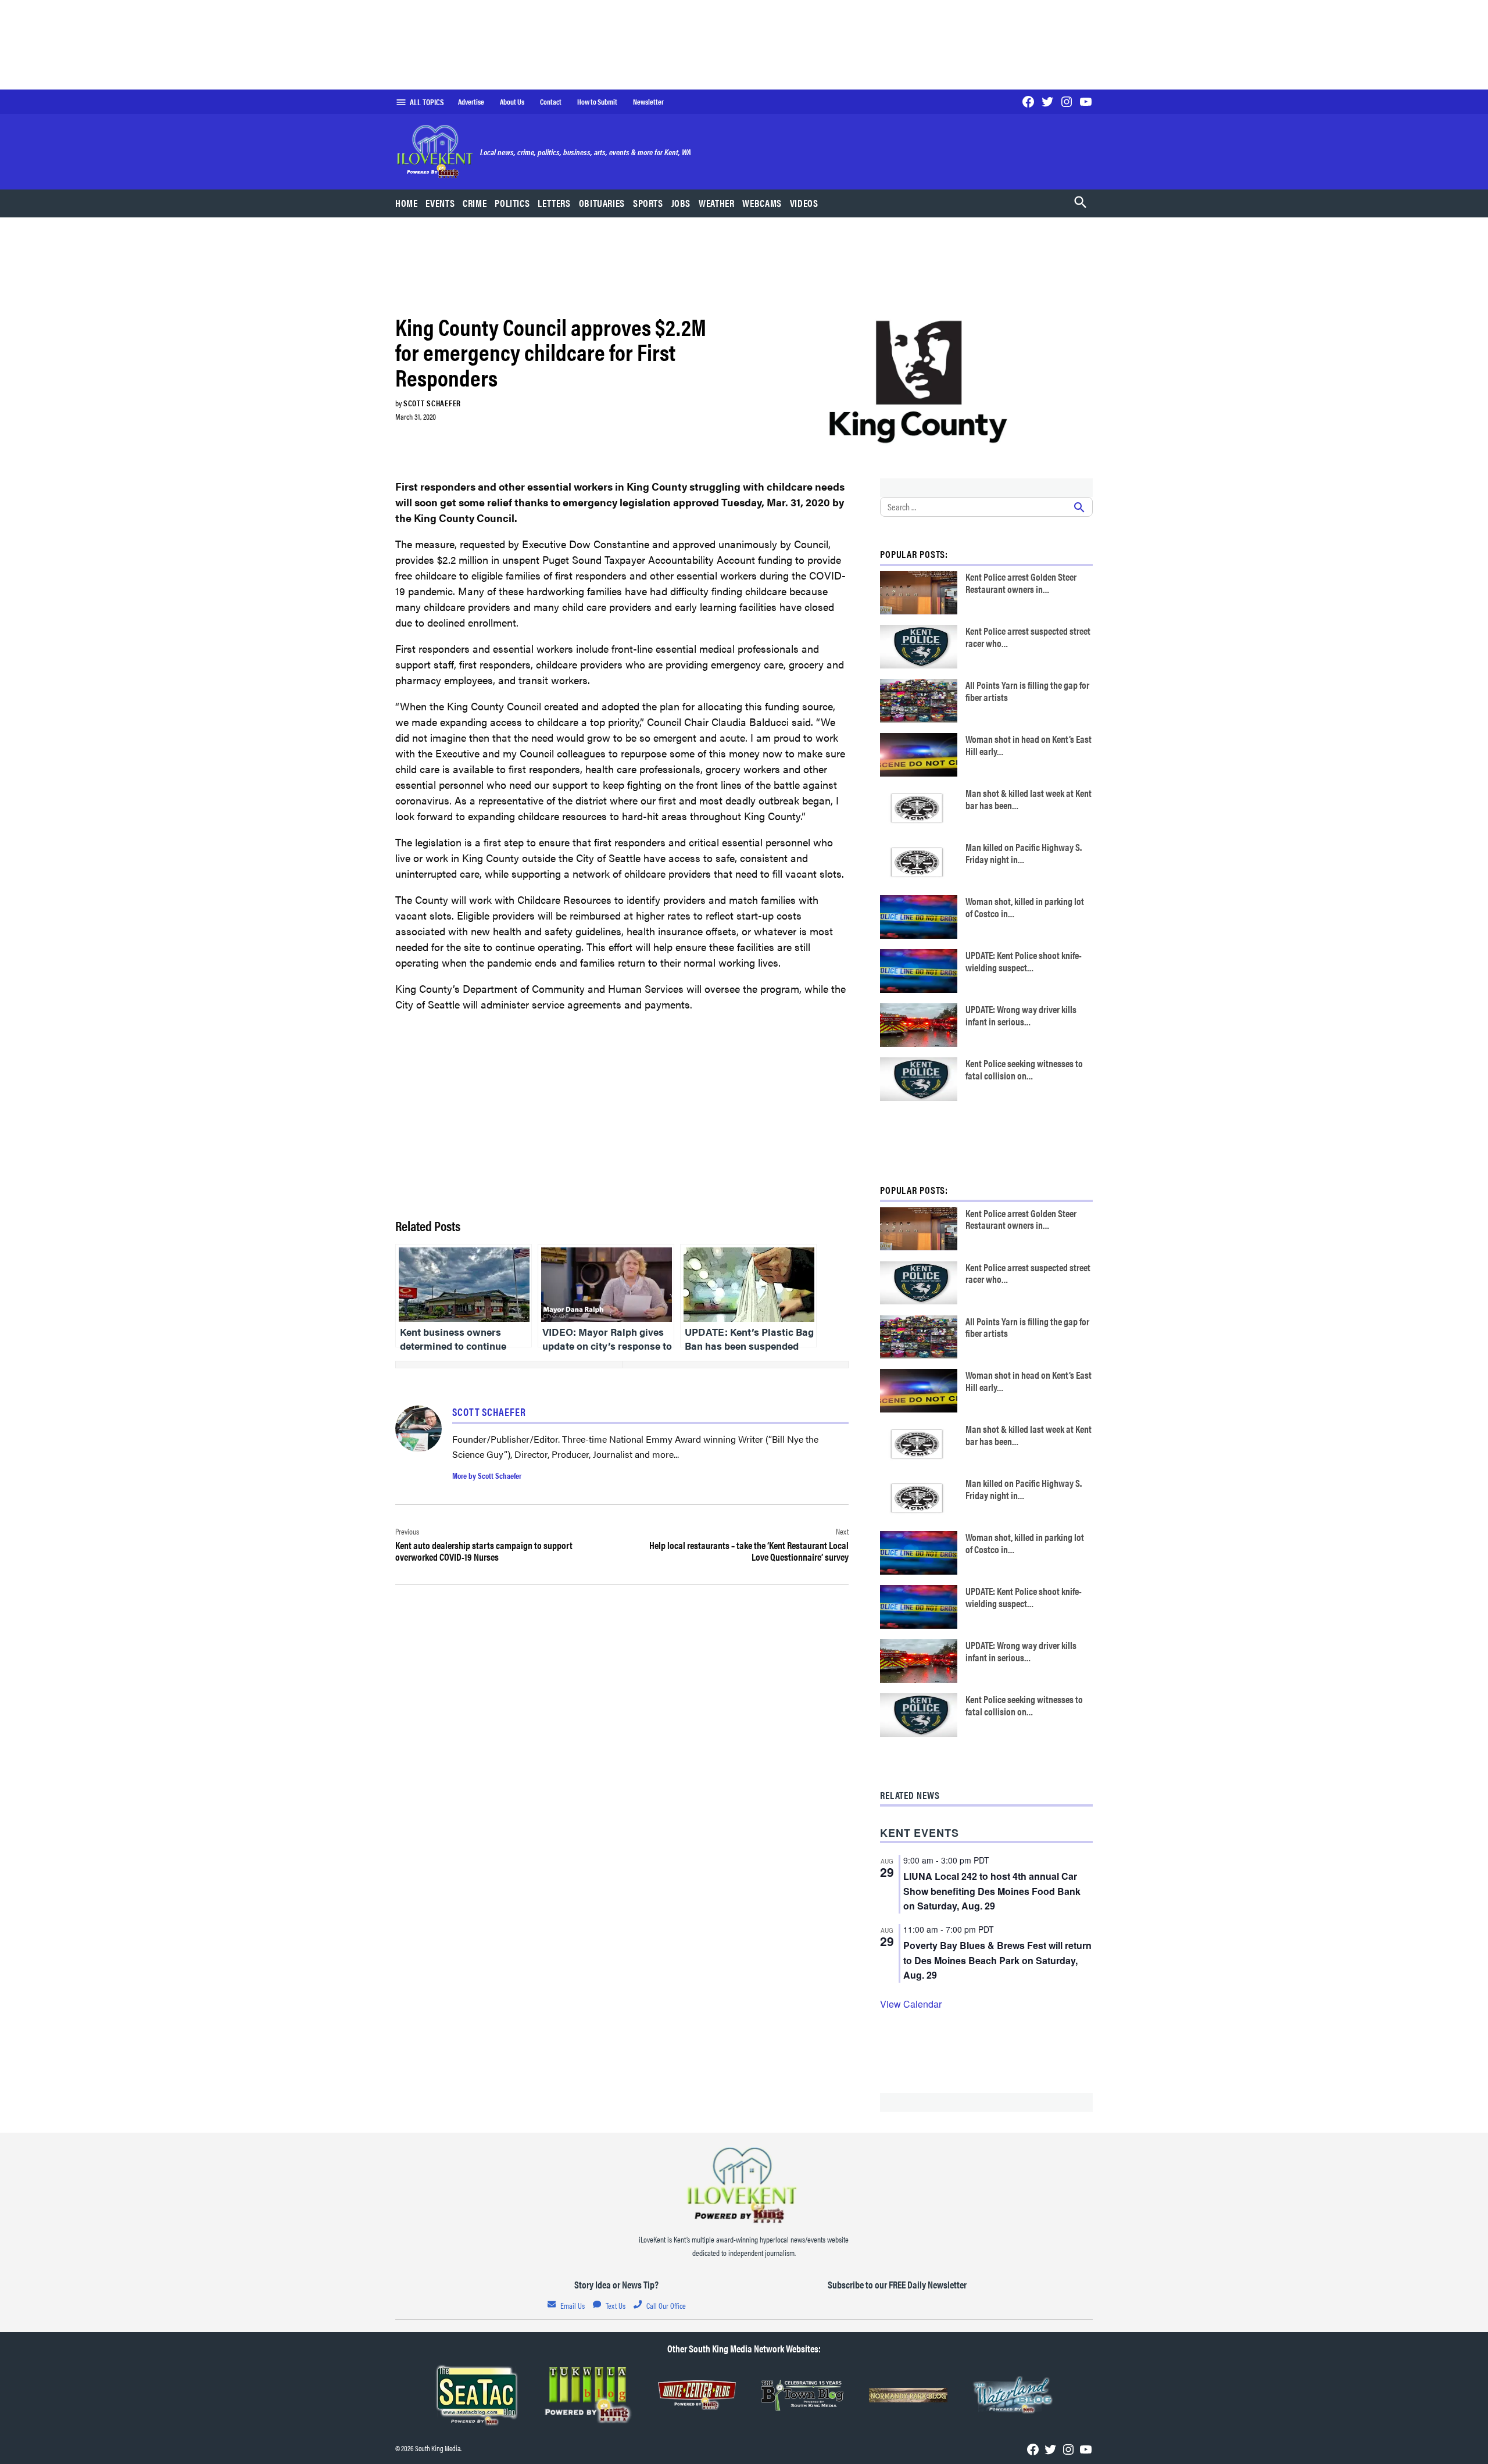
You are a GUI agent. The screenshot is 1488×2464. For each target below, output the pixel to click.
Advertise (471, 102)
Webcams (762, 203)
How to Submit (597, 102)
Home (407, 203)
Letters (554, 203)
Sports (648, 203)
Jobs (681, 203)
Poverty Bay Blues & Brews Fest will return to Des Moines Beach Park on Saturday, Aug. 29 (997, 1960)
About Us (512, 102)
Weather (716, 203)
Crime (475, 203)
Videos (804, 203)
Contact (551, 102)
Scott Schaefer (432, 403)
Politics (512, 203)
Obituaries (602, 203)
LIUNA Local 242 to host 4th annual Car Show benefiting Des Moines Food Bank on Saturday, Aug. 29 (992, 1891)
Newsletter (648, 102)
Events (440, 203)
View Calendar (911, 2004)
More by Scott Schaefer (487, 1475)
